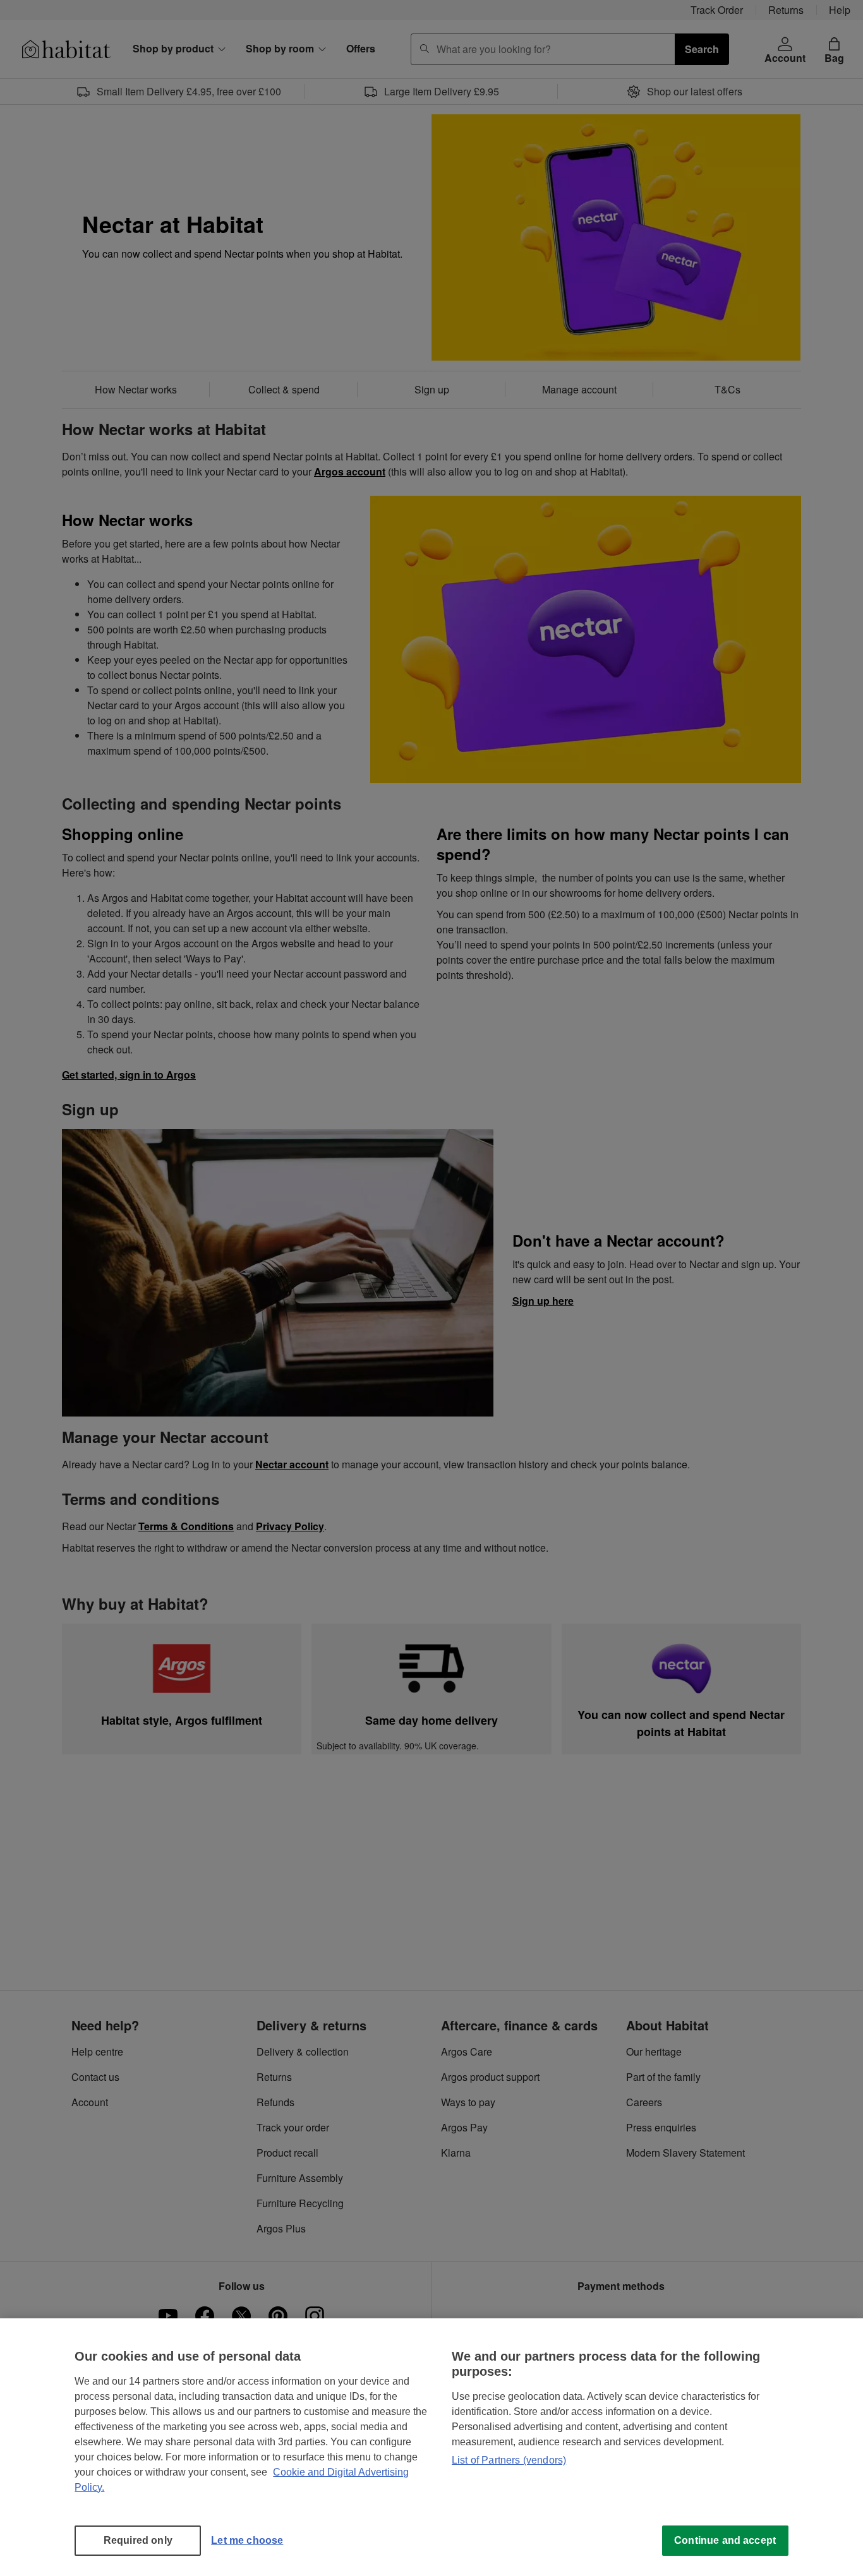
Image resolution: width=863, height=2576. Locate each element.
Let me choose (247, 2540)
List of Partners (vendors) (509, 2460)
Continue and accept (725, 2540)
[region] (431, 2447)
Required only (138, 2540)
